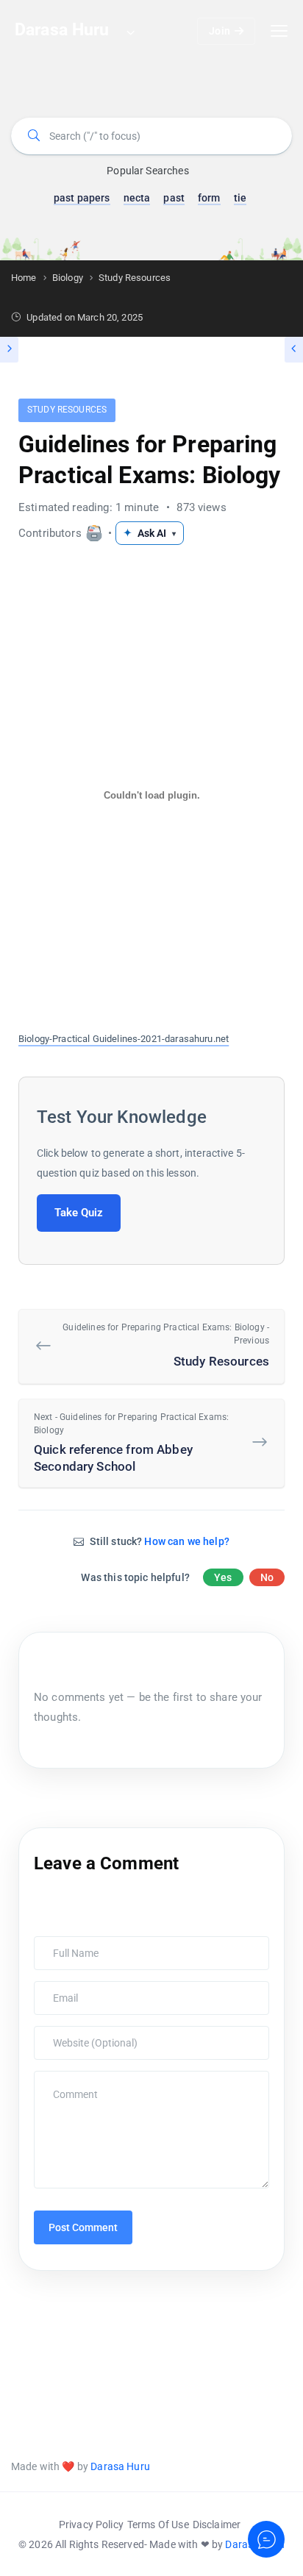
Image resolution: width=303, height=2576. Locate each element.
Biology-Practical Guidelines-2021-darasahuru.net (124, 1039)
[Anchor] (215, 1115)
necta (137, 198)
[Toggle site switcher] (130, 32)
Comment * (62, 2078)
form (209, 198)
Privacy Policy (91, 2525)
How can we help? (186, 1541)
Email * (54, 1988)
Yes (223, 1577)
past (174, 198)
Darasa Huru (120, 2466)
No (267, 1577)
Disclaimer (217, 2525)
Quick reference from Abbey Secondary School (131, 1443)
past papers (82, 198)
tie (240, 198)
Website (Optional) (77, 2033)
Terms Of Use (158, 2525)
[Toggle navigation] (279, 31)
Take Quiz (79, 1213)
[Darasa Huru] (94, 533)
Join (220, 31)
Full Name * (63, 1944)
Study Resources (67, 410)
